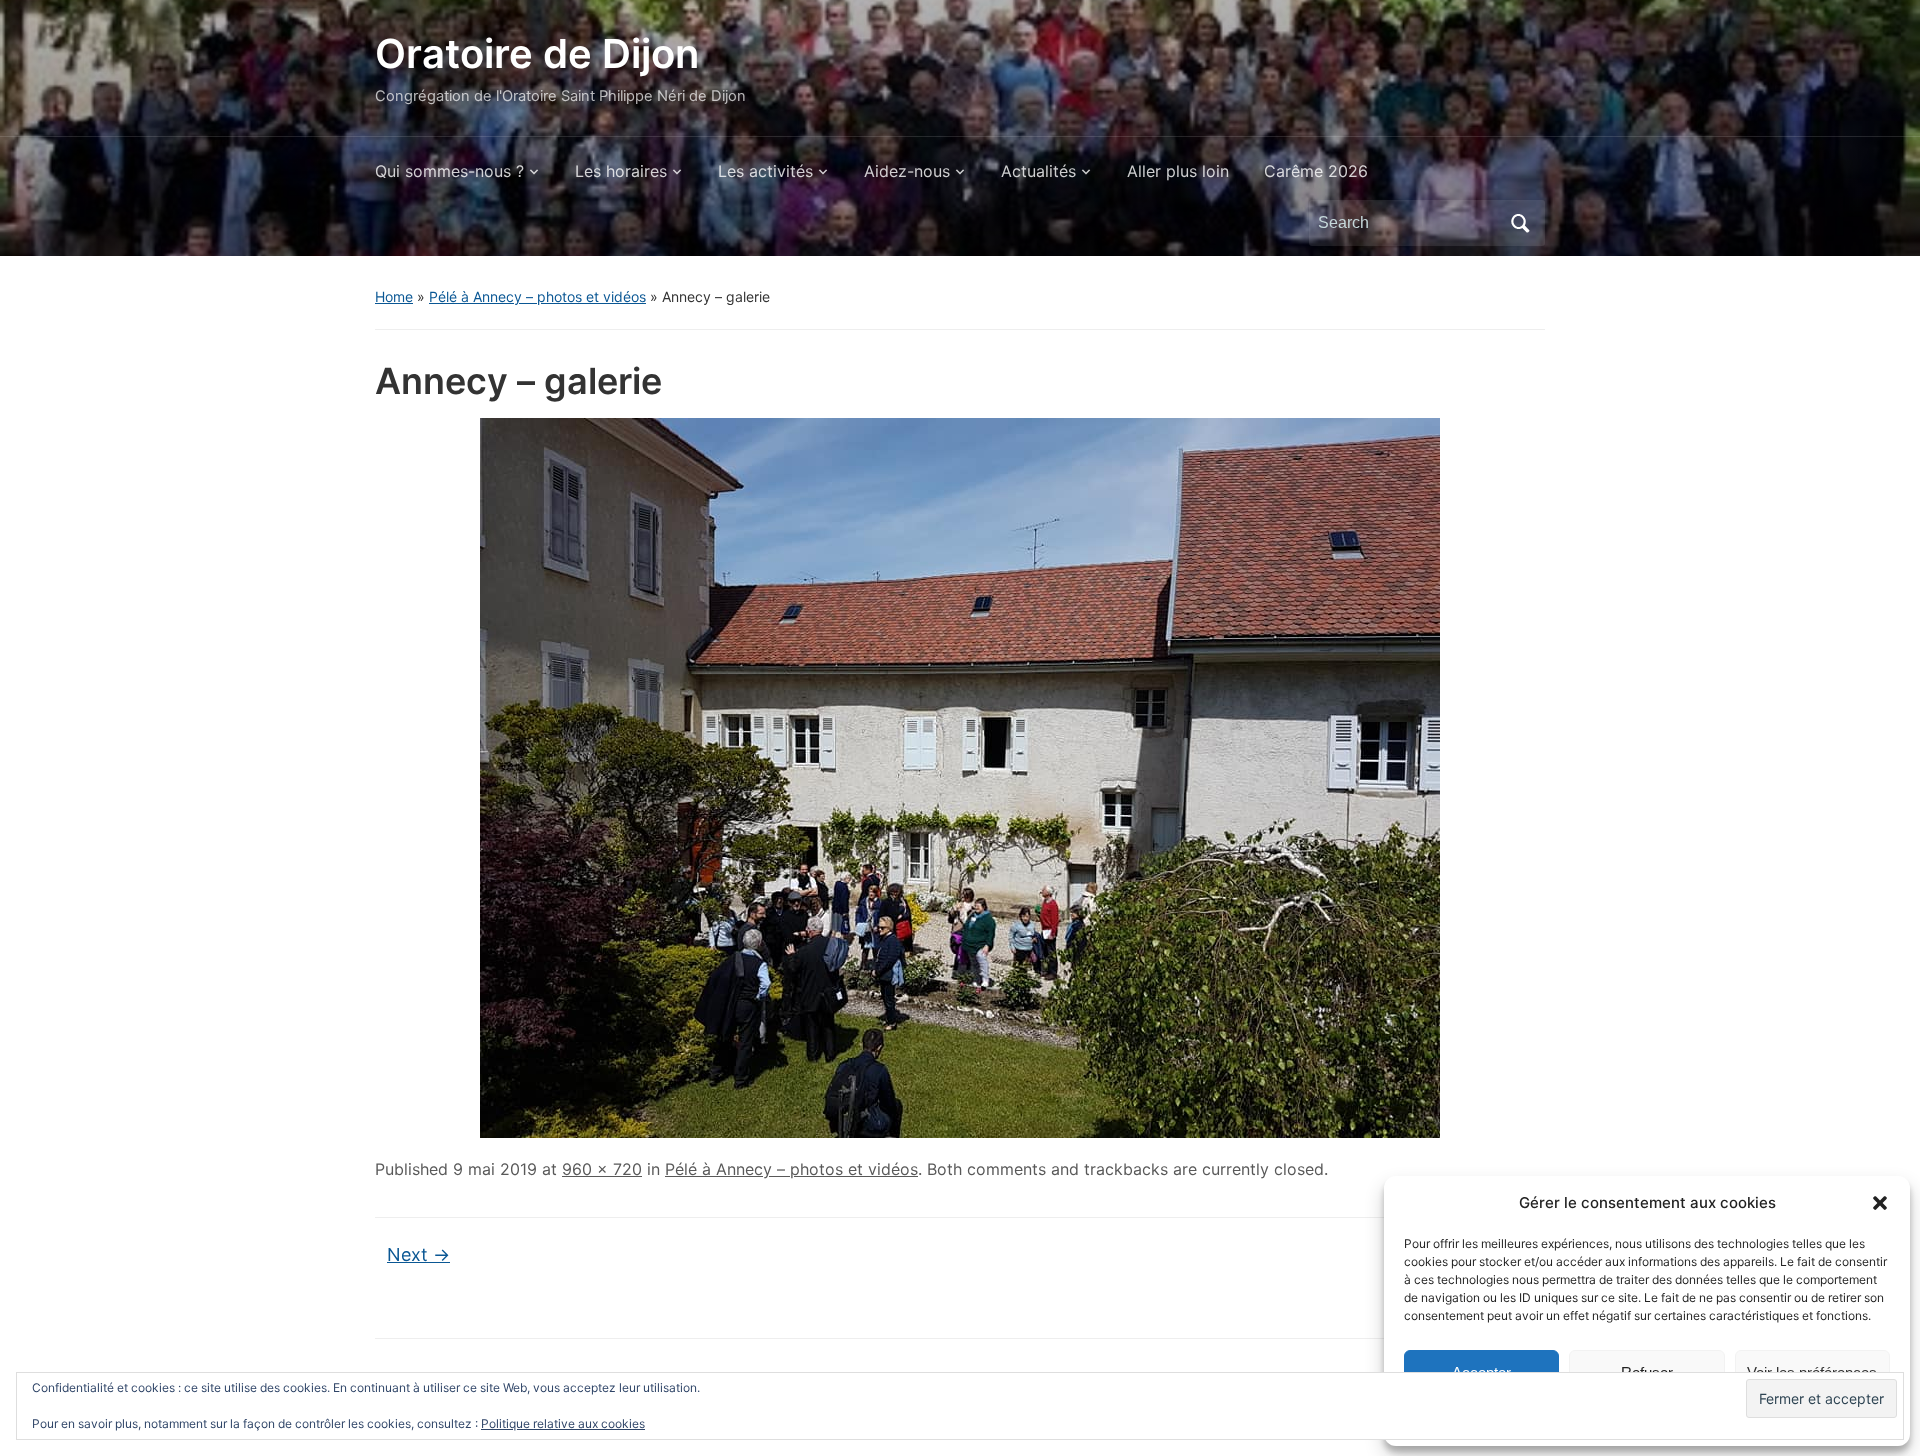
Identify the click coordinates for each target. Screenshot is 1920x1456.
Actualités (1038, 171)
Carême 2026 (1316, 171)
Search (1520, 223)
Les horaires (621, 171)
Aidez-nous (907, 171)
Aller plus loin (1178, 171)
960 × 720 (602, 1169)
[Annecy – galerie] (960, 776)
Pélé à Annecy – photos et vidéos (537, 296)
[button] (1880, 1203)
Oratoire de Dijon (537, 53)
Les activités (765, 171)
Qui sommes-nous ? (449, 171)
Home (394, 296)
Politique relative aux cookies (563, 1423)
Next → (418, 1254)
